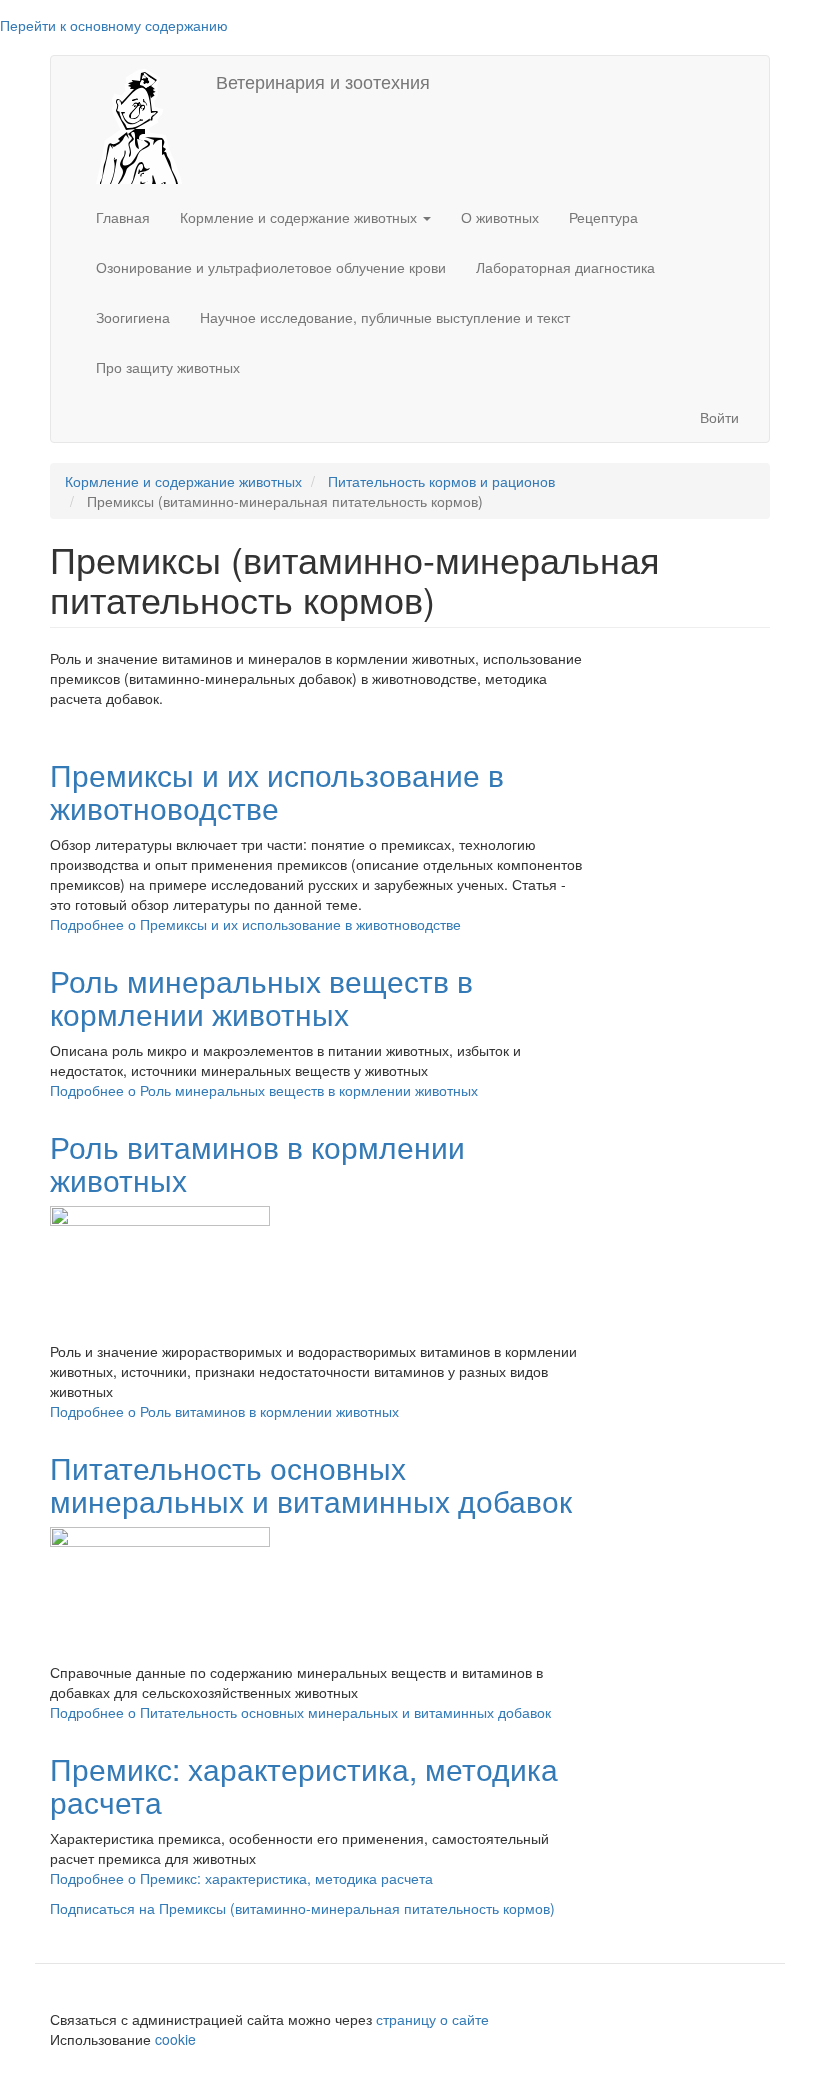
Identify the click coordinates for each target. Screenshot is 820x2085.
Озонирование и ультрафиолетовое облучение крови (271, 267)
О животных (500, 217)
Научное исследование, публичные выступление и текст (385, 317)
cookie (177, 2039)
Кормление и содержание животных (300, 217)
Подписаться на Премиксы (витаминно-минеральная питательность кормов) (302, 1908)
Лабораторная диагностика (565, 267)
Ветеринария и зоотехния (323, 81)
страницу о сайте (432, 2019)
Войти (719, 417)
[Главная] (133, 124)
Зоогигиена (133, 317)
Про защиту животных (168, 367)
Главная (123, 217)
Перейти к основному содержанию (114, 25)
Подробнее (255, 924)
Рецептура (603, 217)
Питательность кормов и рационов (441, 481)
